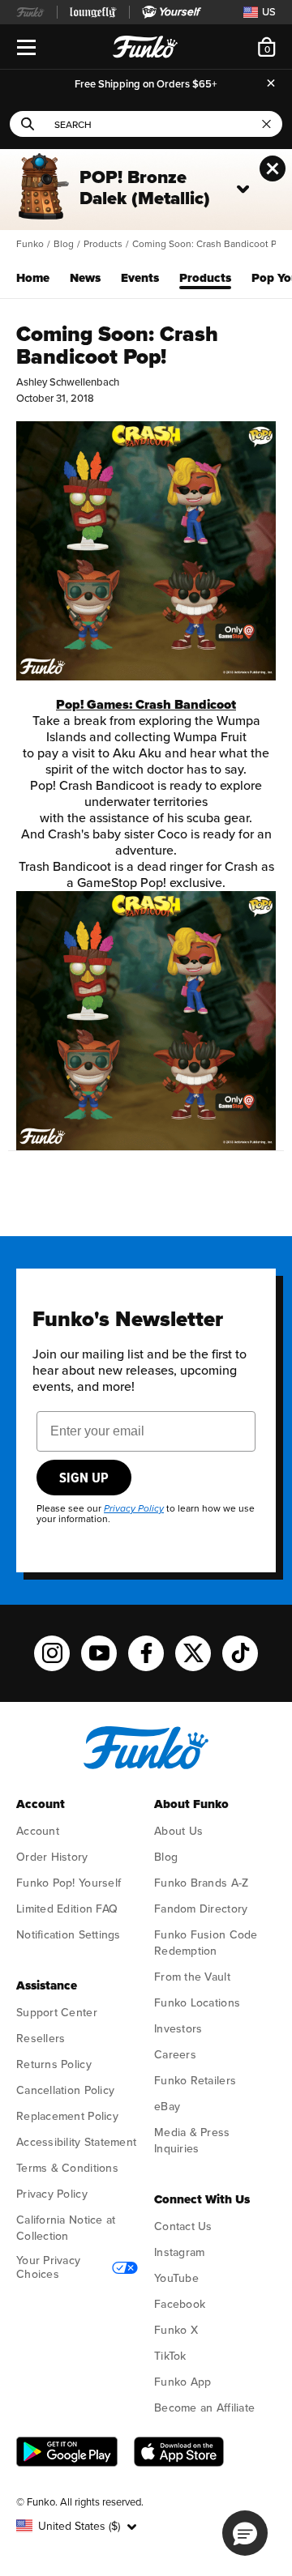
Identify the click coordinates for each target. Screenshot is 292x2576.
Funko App (182, 2382)
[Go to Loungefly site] (93, 12)
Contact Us (183, 2226)
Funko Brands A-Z (201, 1883)
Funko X (176, 2330)
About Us (178, 1831)
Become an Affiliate (204, 2408)
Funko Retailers (195, 2081)
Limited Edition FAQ (67, 1909)
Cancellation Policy (65, 2090)
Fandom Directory (201, 1909)
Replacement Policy (67, 2116)
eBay (167, 2107)
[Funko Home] (145, 47)
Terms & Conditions (67, 2168)
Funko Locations (197, 2003)
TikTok (170, 2356)
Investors (178, 2029)
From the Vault (192, 1977)
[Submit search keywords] (28, 124)
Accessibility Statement (76, 2142)
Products (103, 244)
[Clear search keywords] (266, 124)
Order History (52, 1857)
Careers (175, 2055)
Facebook (180, 2304)
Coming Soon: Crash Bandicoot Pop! (211, 244)
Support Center (57, 2013)
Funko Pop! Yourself (69, 1883)
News (85, 278)
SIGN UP (84, 1478)
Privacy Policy (52, 2194)
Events (140, 278)
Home (33, 278)
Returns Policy (54, 2064)
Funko (30, 244)
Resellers (41, 2039)
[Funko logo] (146, 1766)
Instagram (179, 2252)
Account (38, 1831)
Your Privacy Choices (48, 2268)
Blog (64, 244)
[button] (78, 2526)
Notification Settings (69, 1935)
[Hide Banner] (273, 168)
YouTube (176, 2278)
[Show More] (243, 189)
